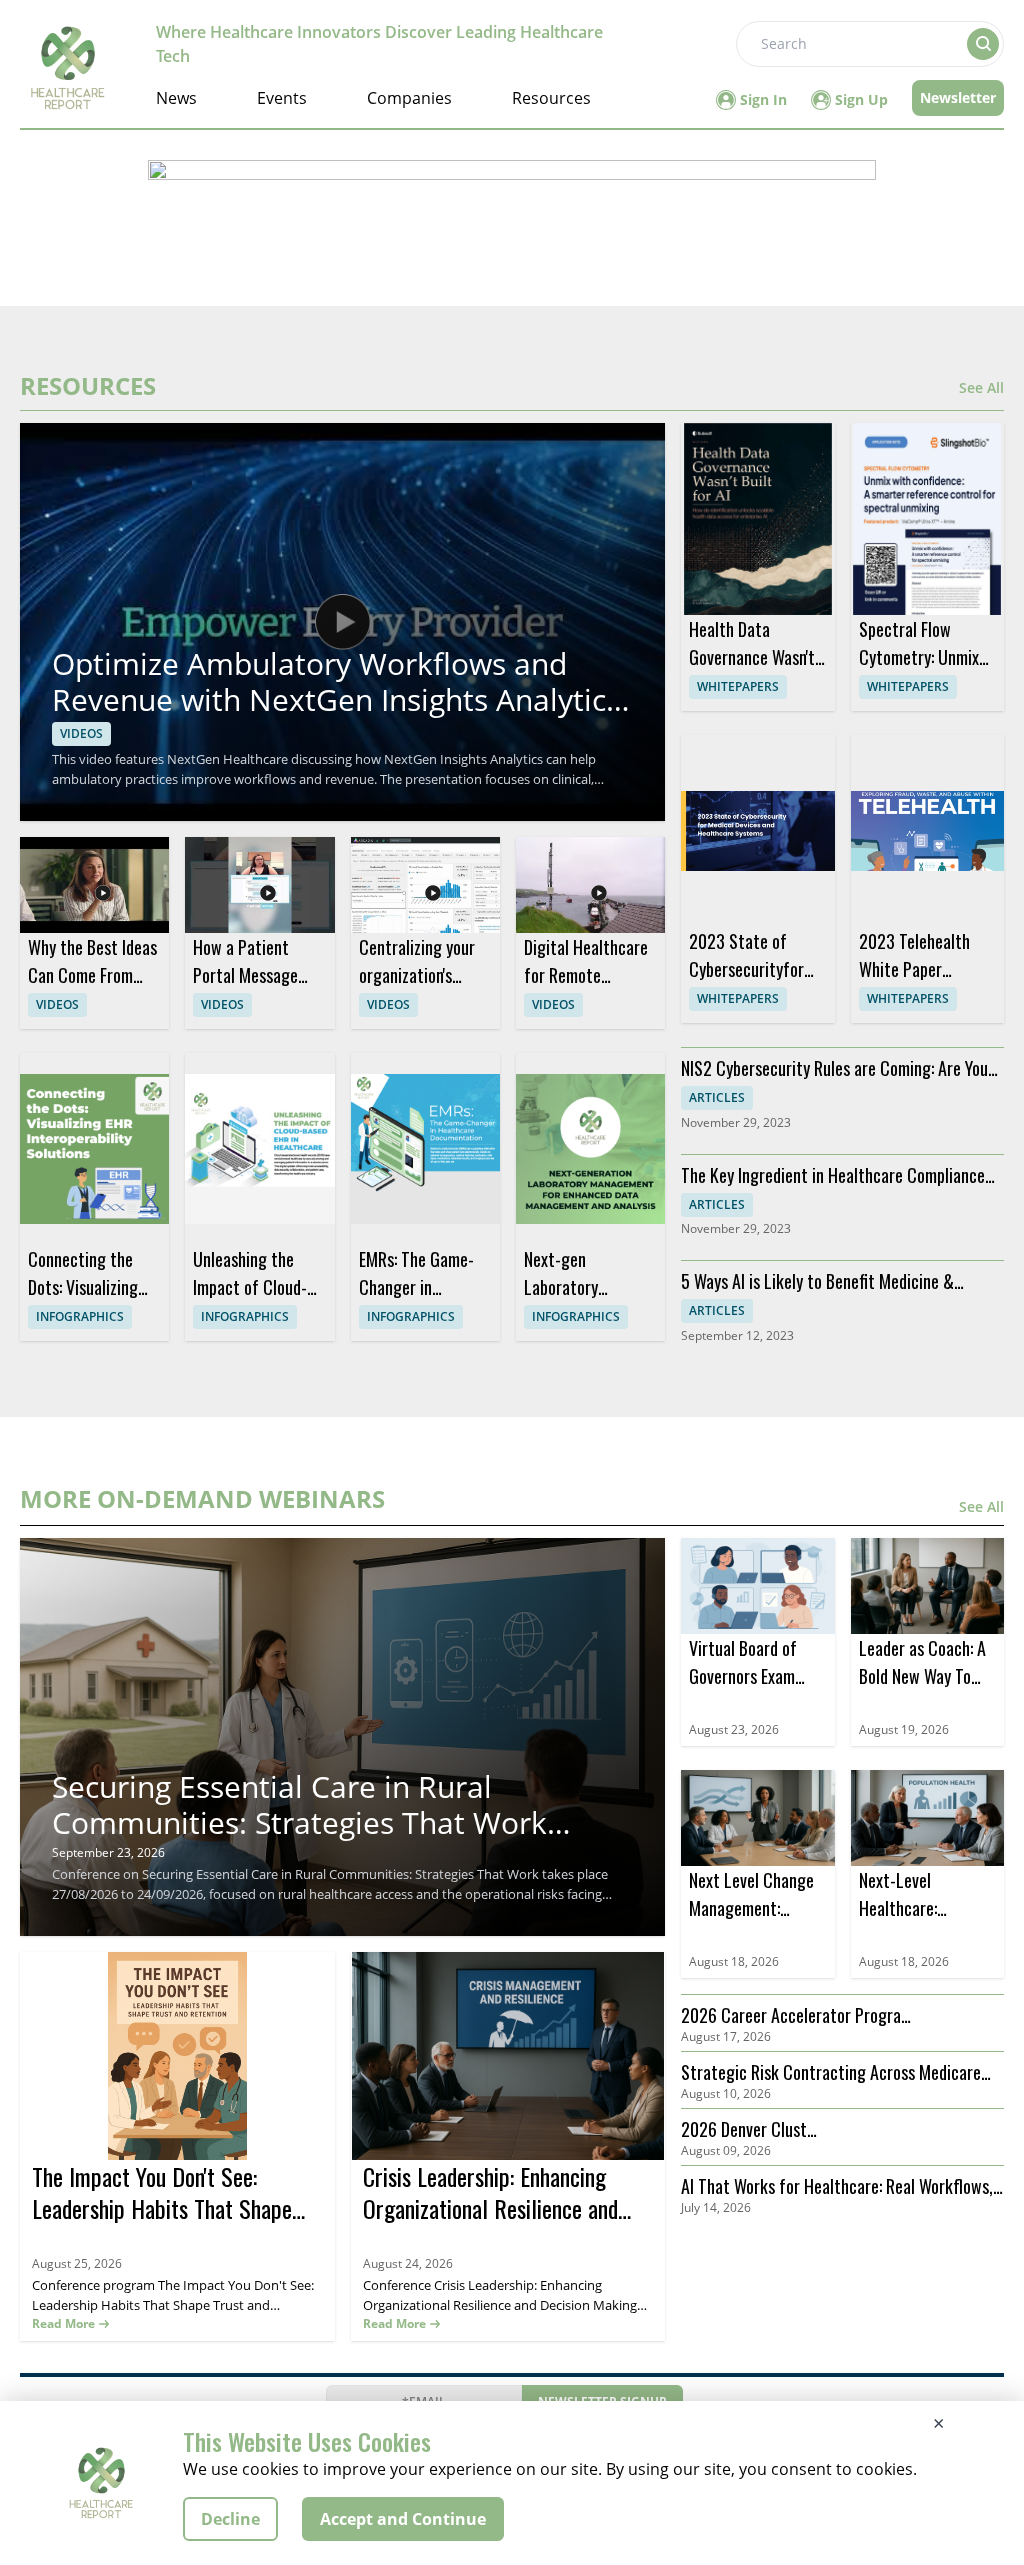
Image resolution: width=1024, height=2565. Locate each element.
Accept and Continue (403, 2519)
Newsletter (958, 97)
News (176, 98)
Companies (409, 98)
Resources (551, 98)
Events (282, 98)
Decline (230, 2519)
